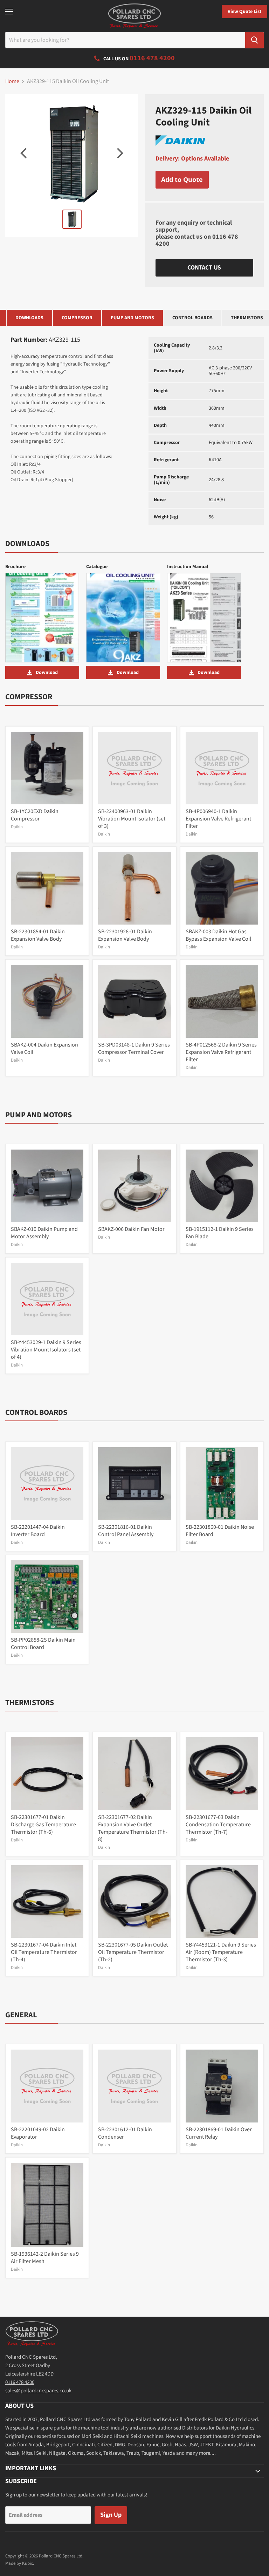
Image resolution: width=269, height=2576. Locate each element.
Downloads (29, 318)
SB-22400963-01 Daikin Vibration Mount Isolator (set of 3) (132, 819)
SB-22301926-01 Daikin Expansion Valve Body (125, 935)
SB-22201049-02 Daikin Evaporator (38, 2133)
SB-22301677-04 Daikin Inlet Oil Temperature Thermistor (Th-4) (44, 1952)
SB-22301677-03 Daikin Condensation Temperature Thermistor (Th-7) (218, 1825)
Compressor (77, 318)
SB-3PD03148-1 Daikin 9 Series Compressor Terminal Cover (134, 1048)
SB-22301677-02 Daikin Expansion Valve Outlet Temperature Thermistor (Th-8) (133, 1828)
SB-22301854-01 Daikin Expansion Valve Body (38, 935)
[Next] (119, 153)
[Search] (254, 40)
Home (12, 81)
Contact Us (204, 268)
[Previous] (25, 153)
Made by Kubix (19, 2563)
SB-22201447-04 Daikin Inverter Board (38, 1531)
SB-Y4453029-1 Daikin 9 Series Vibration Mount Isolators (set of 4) (46, 1350)
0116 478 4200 (20, 2382)
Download (47, 673)
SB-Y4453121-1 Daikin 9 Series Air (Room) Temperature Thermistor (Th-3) (221, 1952)
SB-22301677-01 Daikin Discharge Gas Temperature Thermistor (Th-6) (43, 1825)
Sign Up (111, 2515)
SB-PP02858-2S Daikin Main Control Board (43, 1644)
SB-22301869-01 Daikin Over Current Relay (219, 2133)
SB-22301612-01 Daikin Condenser (125, 2133)
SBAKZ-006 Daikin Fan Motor (131, 1229)
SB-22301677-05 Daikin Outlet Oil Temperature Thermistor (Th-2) (133, 1952)
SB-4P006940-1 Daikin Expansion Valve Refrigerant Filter (218, 819)
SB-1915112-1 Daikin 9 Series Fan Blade (220, 1233)
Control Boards (192, 318)
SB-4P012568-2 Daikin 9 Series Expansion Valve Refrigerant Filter (221, 1052)
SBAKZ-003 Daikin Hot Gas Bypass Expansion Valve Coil (218, 935)
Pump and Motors (132, 318)
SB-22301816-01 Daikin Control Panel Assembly (126, 1531)
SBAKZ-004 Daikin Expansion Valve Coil (44, 1048)
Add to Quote (182, 179)
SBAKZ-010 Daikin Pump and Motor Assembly (44, 1233)
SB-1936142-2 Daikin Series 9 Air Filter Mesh (45, 2258)
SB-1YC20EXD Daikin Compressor (35, 815)
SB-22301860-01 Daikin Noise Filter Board (220, 1531)
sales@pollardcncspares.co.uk (38, 2391)
